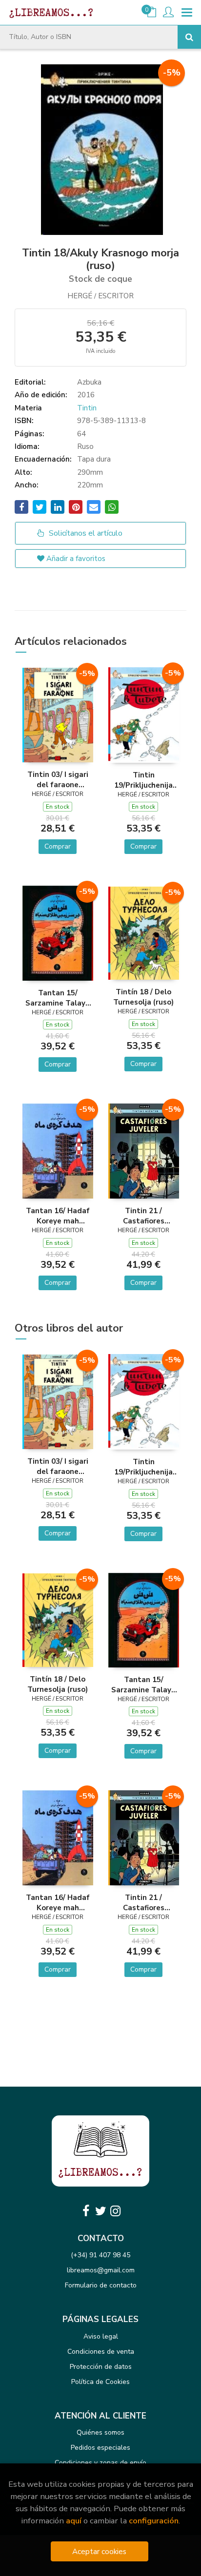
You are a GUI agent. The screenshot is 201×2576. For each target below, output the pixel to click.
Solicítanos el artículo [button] (85, 533)
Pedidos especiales (100, 2448)
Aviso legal (101, 2336)
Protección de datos (101, 2367)
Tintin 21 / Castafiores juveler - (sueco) (143, 1216)
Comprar (58, 846)
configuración (154, 2521)
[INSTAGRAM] (115, 2211)
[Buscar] (189, 37)
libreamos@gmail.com (101, 2270)
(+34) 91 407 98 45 (100, 2255)
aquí (74, 2521)
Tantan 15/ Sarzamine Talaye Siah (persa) (58, 998)
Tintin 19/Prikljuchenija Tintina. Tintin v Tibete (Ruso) (143, 780)
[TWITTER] (100, 2211)
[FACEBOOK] (86, 2211)
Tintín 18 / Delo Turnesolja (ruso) (143, 997)
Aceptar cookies (99, 2551)
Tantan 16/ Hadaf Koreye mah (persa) (58, 1216)
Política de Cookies (100, 2382)
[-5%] (58, 715)
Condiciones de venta (101, 2352)
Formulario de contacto (101, 2285)
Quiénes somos (100, 2432)
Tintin (87, 408)
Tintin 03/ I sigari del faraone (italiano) (58, 779)
